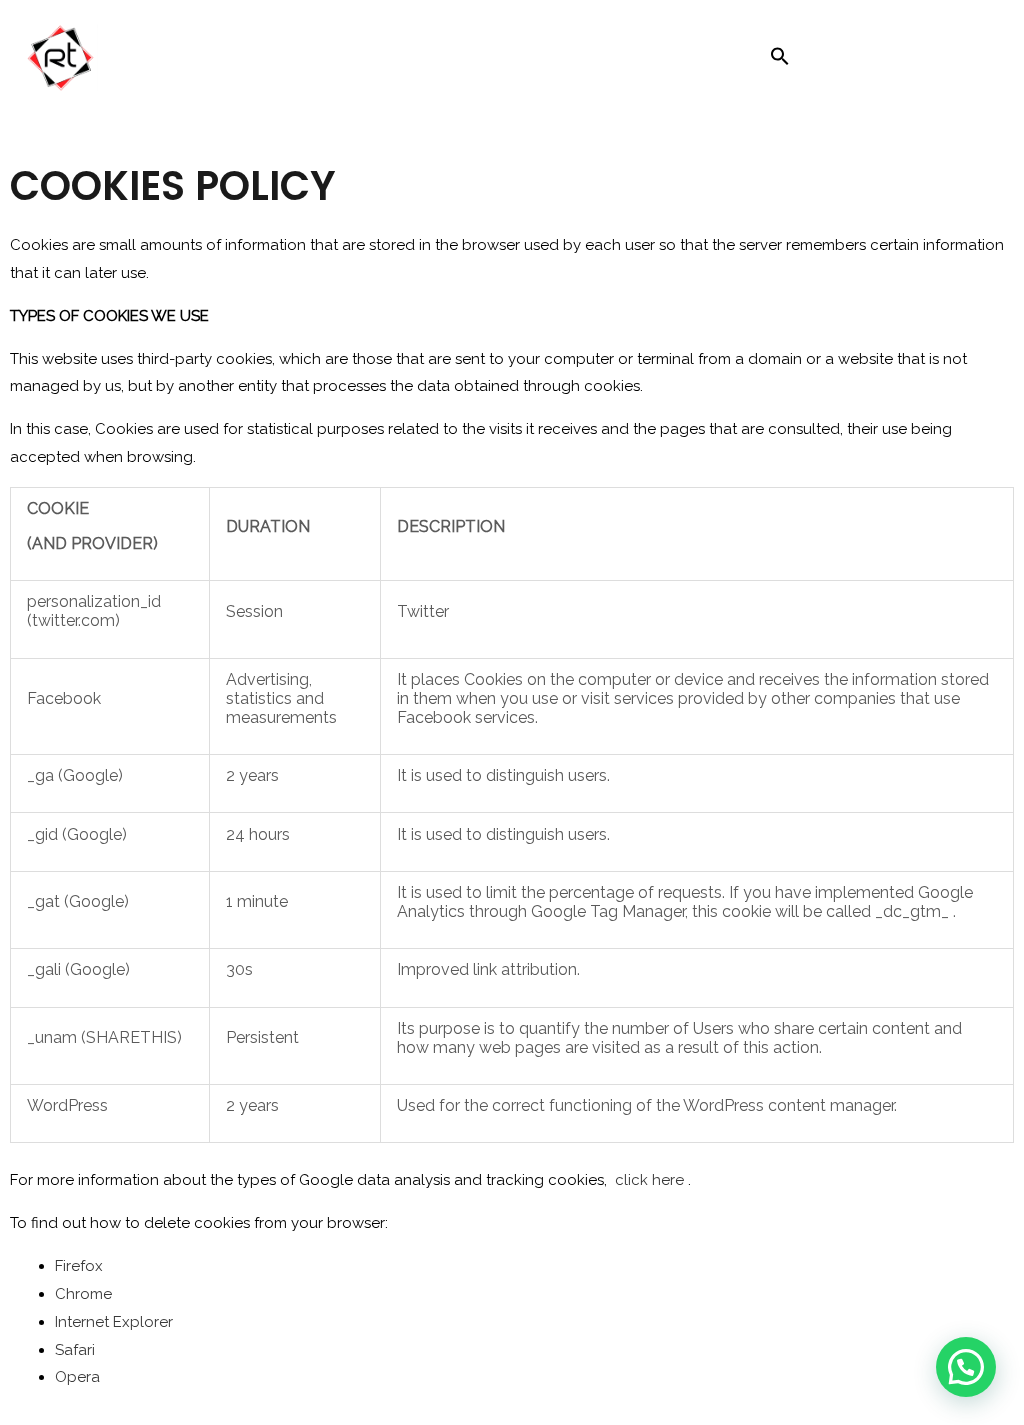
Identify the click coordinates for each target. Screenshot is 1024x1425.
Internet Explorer (114, 1322)
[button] (780, 60)
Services (443, 60)
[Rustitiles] (103, 60)
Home (270, 60)
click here (649, 1180)
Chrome (83, 1294)
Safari (75, 1350)
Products (531, 60)
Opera (77, 1377)
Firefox (79, 1266)
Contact (729, 60)
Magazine (642, 60)
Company (352, 60)
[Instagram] (825, 61)
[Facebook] (867, 61)
